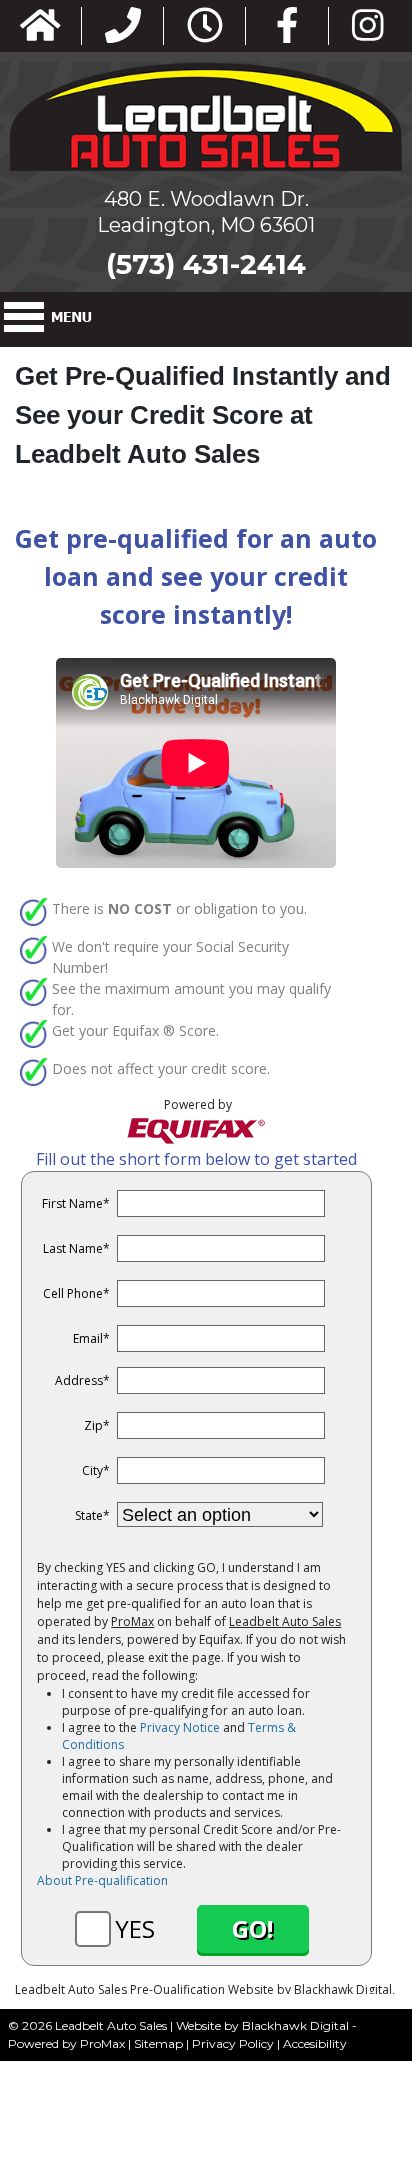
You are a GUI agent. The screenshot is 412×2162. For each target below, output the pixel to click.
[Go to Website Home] (40, 26)
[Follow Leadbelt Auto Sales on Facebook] (287, 26)
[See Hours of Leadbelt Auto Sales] (205, 26)
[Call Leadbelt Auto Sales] (123, 26)
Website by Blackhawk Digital (262, 2025)
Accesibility (315, 2043)
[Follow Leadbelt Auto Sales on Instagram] (368, 26)
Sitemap (158, 2043)
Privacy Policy (233, 2043)
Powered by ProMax (66, 2043)
